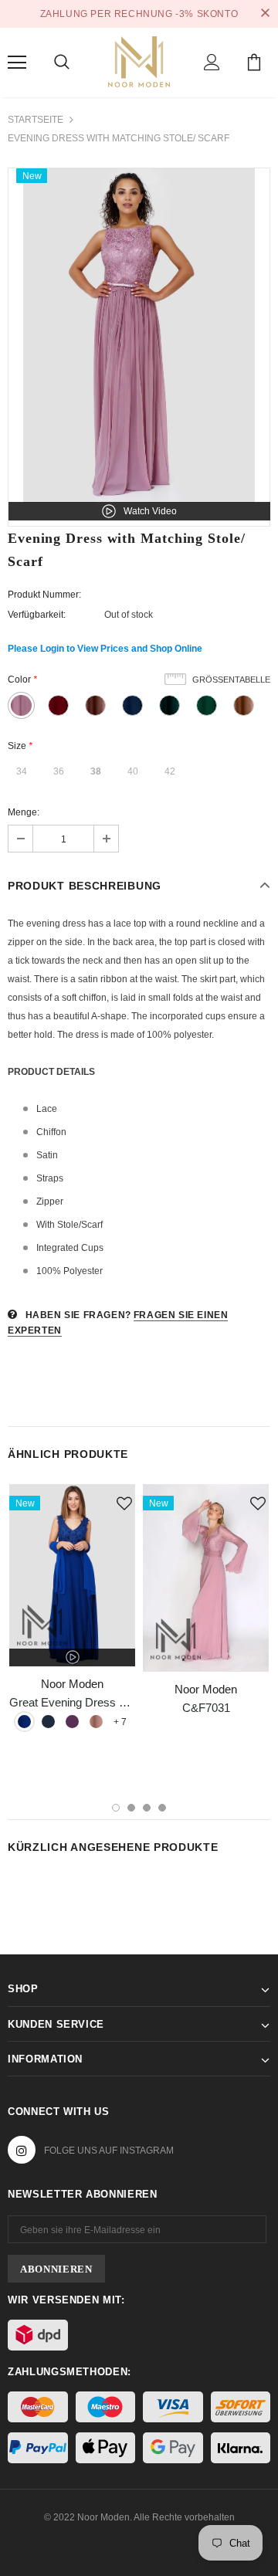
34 (22, 771)
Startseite (36, 120)
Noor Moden (72, 1684)
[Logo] (139, 60)
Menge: (24, 812)
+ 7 (120, 1722)
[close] (265, 14)
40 (133, 771)
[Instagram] (22, 2150)
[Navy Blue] (48, 1722)
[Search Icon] (62, 63)
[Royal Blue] (24, 1722)
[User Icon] (212, 62)
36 (59, 771)
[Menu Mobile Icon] (17, 63)
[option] (139, 336)
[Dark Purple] (72, 1722)
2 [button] (131, 1808)
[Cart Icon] (254, 62)
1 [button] (116, 1808)
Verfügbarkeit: (37, 615)
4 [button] (162, 1808)
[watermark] (72, 1575)
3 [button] (147, 1808)
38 (96, 771)
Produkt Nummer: (44, 595)
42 (170, 771)
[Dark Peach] (96, 1722)
